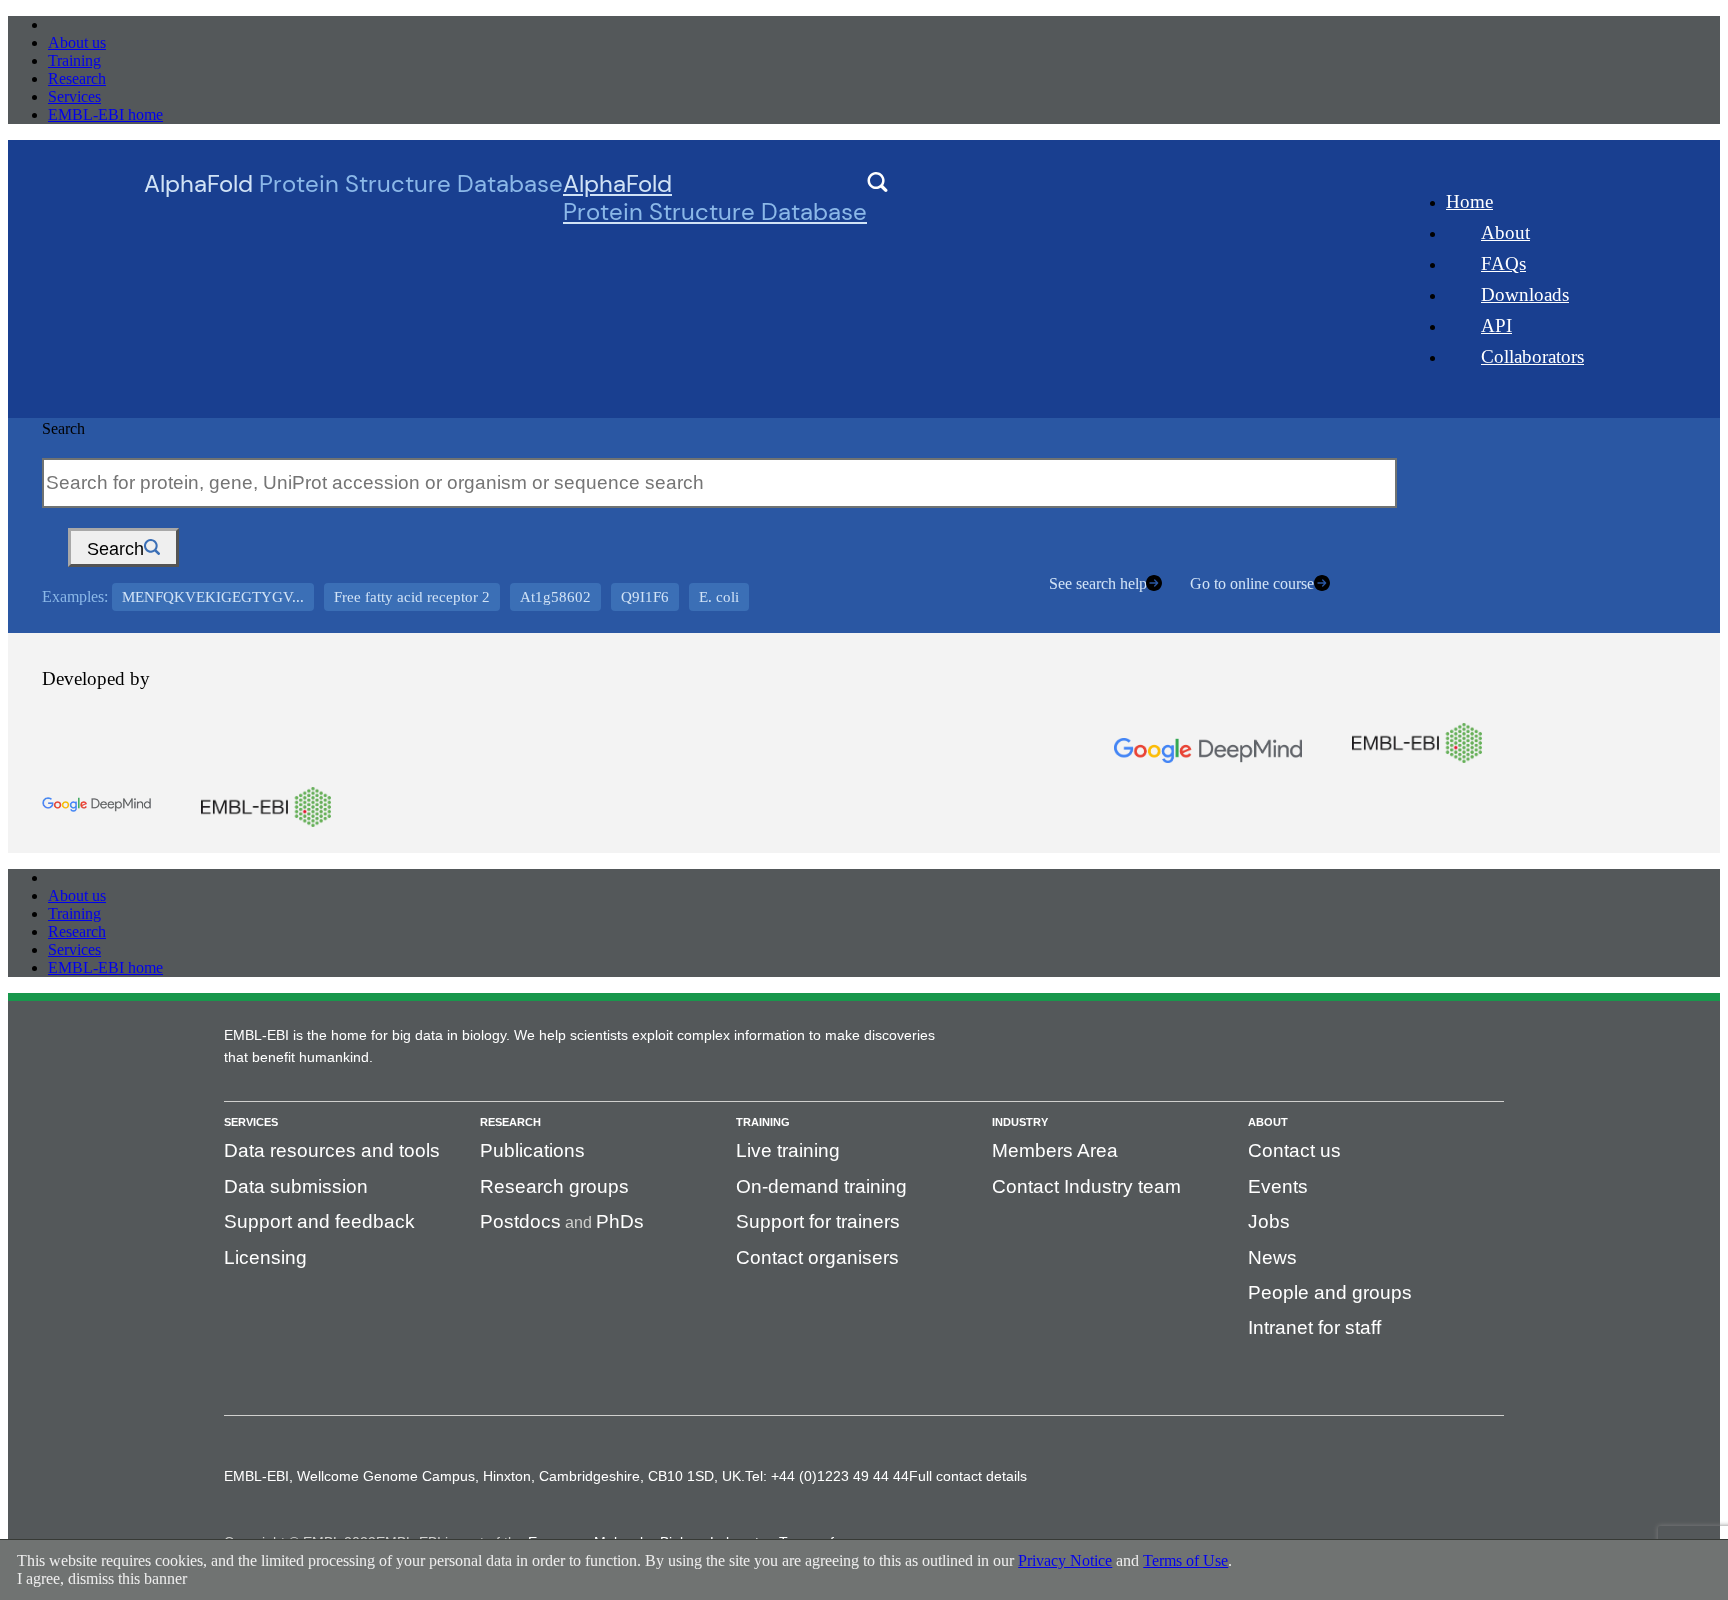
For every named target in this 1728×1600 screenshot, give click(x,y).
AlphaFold (715, 198)
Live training (788, 1150)
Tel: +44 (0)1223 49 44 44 (827, 1476)
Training (74, 60)
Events (1278, 1186)
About (1505, 232)
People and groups (1330, 1292)
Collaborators (1532, 356)
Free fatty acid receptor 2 (412, 597)
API (1496, 325)
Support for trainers (818, 1221)
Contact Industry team (1086, 1186)
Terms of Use (1185, 1560)
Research (77, 78)
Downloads (1525, 294)
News (1272, 1257)
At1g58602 (555, 597)
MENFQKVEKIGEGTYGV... (213, 597)
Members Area (1055, 1150)
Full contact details (968, 1476)
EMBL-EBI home (105, 114)
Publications (532, 1150)
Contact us (1294, 1150)
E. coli (719, 597)
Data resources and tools (332, 1150)
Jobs (1269, 1221)
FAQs (1503, 263)
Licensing (265, 1257)
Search (63, 428)
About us (77, 42)
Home (1469, 201)
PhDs (620, 1221)
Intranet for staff (1314, 1327)
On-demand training (821, 1186)
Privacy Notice (1065, 1560)
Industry (1020, 1122)
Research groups (554, 1186)
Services (74, 96)
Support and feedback (319, 1221)
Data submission (296, 1186)
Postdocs (520, 1221)
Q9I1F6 (645, 597)
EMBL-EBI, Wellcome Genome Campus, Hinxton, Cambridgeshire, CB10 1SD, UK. (484, 1476)
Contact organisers (817, 1257)
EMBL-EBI (86, 24)
